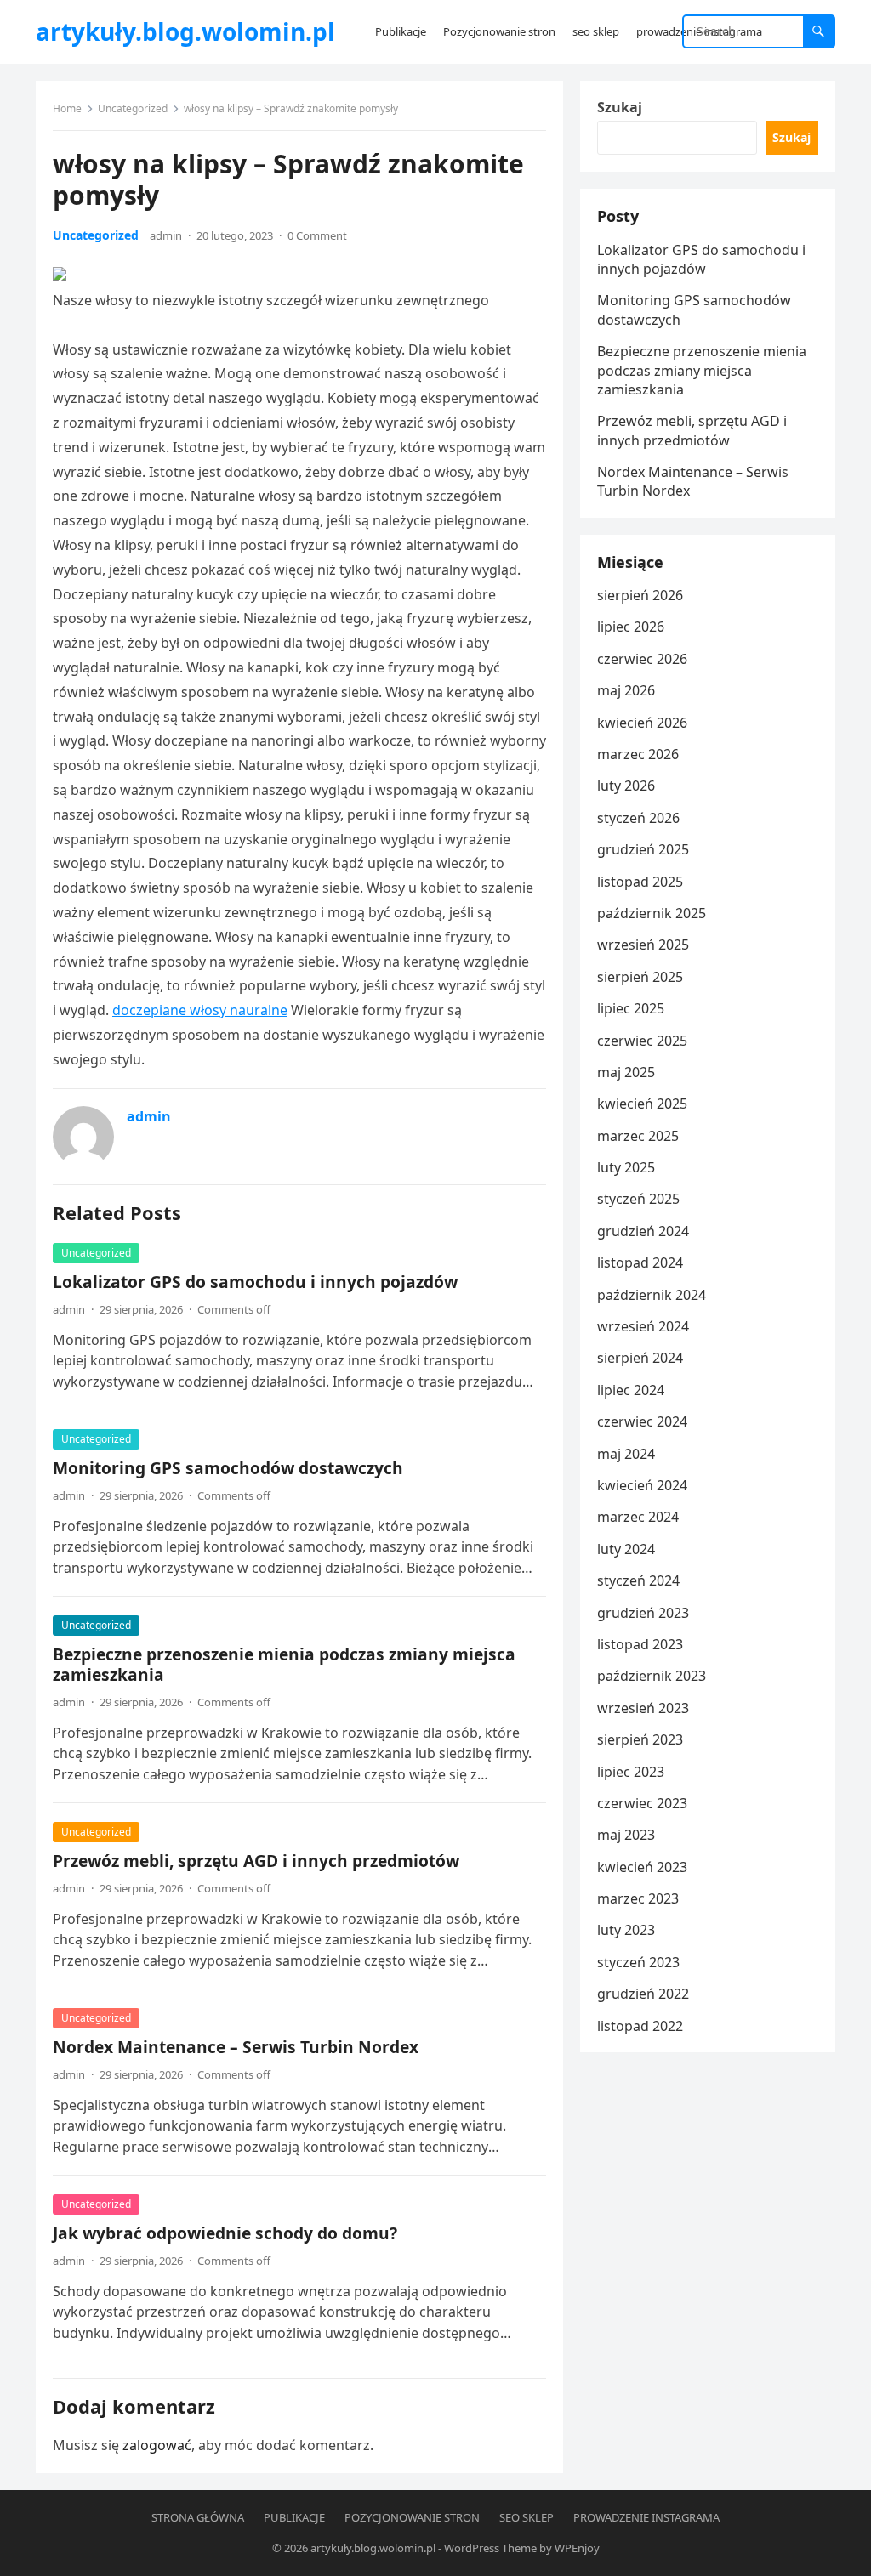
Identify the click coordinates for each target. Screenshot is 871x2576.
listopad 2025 (640, 882)
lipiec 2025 (631, 1008)
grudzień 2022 (643, 1994)
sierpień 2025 (640, 977)
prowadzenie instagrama (646, 2517)
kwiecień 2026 (642, 723)
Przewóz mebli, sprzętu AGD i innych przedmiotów (256, 1861)
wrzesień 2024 (643, 1326)
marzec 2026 (638, 754)
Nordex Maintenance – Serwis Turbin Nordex (236, 2047)
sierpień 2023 (640, 1739)
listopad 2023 (640, 1644)
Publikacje (294, 2517)
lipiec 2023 (631, 1772)
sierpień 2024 (640, 1358)
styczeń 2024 (638, 1580)
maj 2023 (626, 1835)
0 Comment (317, 235)
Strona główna (198, 2517)
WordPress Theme (490, 2548)
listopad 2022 (640, 2026)
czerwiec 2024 (642, 1421)
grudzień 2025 (643, 849)
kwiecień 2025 (642, 1104)
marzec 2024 (638, 1517)
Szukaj (620, 107)
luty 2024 (626, 1549)
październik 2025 (652, 913)
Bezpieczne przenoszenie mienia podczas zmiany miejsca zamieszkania (284, 1664)
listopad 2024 (640, 1262)
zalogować (157, 2445)
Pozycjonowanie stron (412, 2517)
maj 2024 (626, 1454)
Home (67, 108)
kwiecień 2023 (642, 1867)
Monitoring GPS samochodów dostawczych (228, 1468)
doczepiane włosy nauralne (200, 1010)
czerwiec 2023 (642, 1803)
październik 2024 (652, 1295)
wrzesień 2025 (643, 945)
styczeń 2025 (638, 1199)
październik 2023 (652, 1676)
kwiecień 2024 (642, 1485)
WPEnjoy (577, 2548)
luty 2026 (626, 786)
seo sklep (527, 2517)
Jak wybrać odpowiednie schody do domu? (225, 2233)
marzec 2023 (638, 1898)
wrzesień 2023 (643, 1708)
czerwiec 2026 (642, 659)
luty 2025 (626, 1167)
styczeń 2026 (638, 818)
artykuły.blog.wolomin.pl (185, 31)
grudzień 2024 (643, 1231)
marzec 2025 (638, 1136)
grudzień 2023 (643, 1613)
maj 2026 (626, 690)
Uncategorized (133, 108)
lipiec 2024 (631, 1390)
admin (166, 235)
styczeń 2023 (638, 1962)
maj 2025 (626, 1072)
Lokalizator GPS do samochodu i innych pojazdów (255, 1282)
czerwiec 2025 (642, 1041)
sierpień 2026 (640, 595)
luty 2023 (626, 1930)
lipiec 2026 (631, 627)
